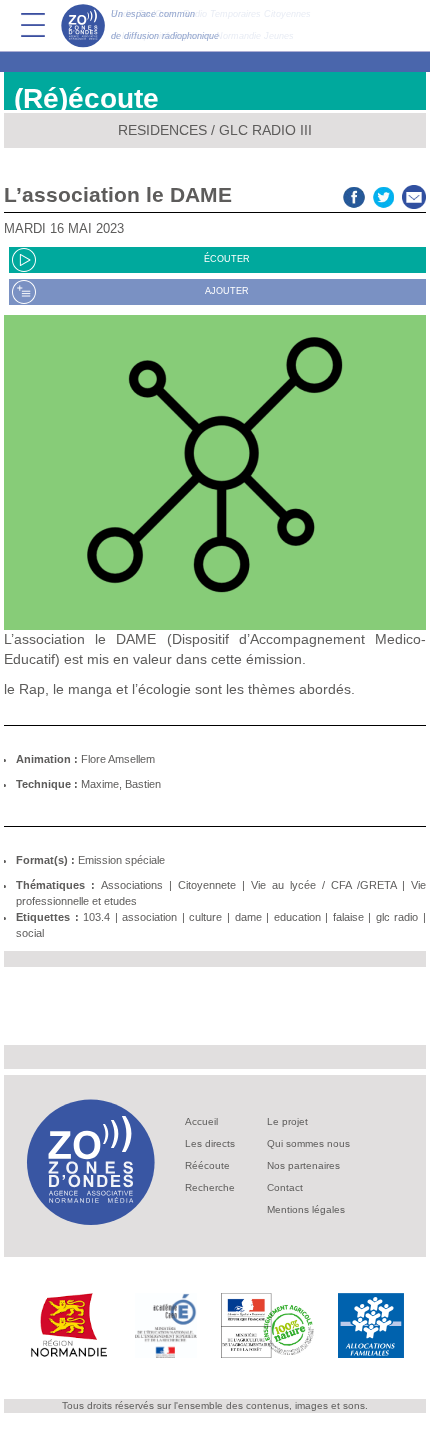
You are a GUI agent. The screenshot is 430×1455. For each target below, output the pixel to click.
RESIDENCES (162, 130)
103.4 (96, 917)
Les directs (210, 1143)
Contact (285, 1187)
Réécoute (207, 1165)
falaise (348, 917)
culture (205, 917)
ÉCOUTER (227, 259)
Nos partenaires (303, 1165)
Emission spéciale (121, 860)
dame (248, 917)
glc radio (397, 917)
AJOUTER (227, 291)
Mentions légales (306, 1209)
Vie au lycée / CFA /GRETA (323, 885)
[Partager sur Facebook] (354, 194)
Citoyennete (207, 885)
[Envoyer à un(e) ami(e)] (414, 194)
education (297, 917)
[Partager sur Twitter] (384, 194)
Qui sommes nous (308, 1143)
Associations (132, 885)
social (30, 933)
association (149, 917)
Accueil (201, 1121)
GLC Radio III (265, 130)
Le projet (287, 1121)
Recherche (210, 1187)
